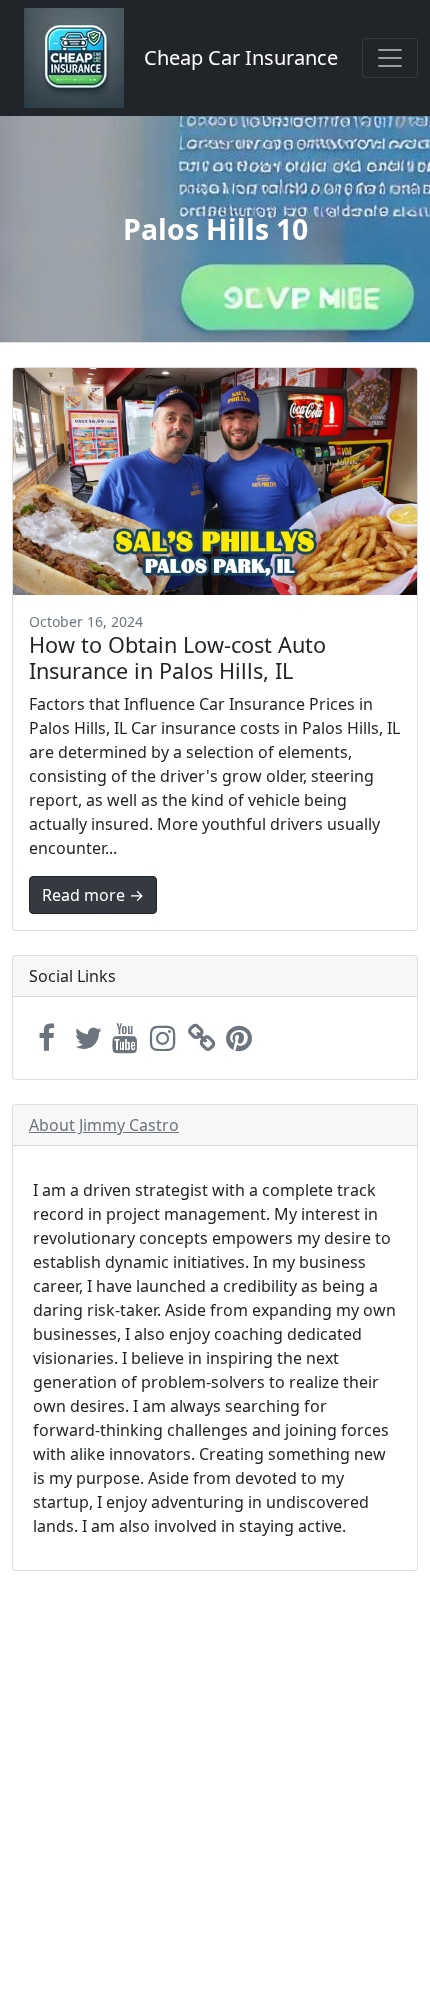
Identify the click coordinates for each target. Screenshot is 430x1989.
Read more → (93, 895)
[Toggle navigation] (390, 58)
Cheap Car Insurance (241, 57)
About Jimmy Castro (104, 1125)
